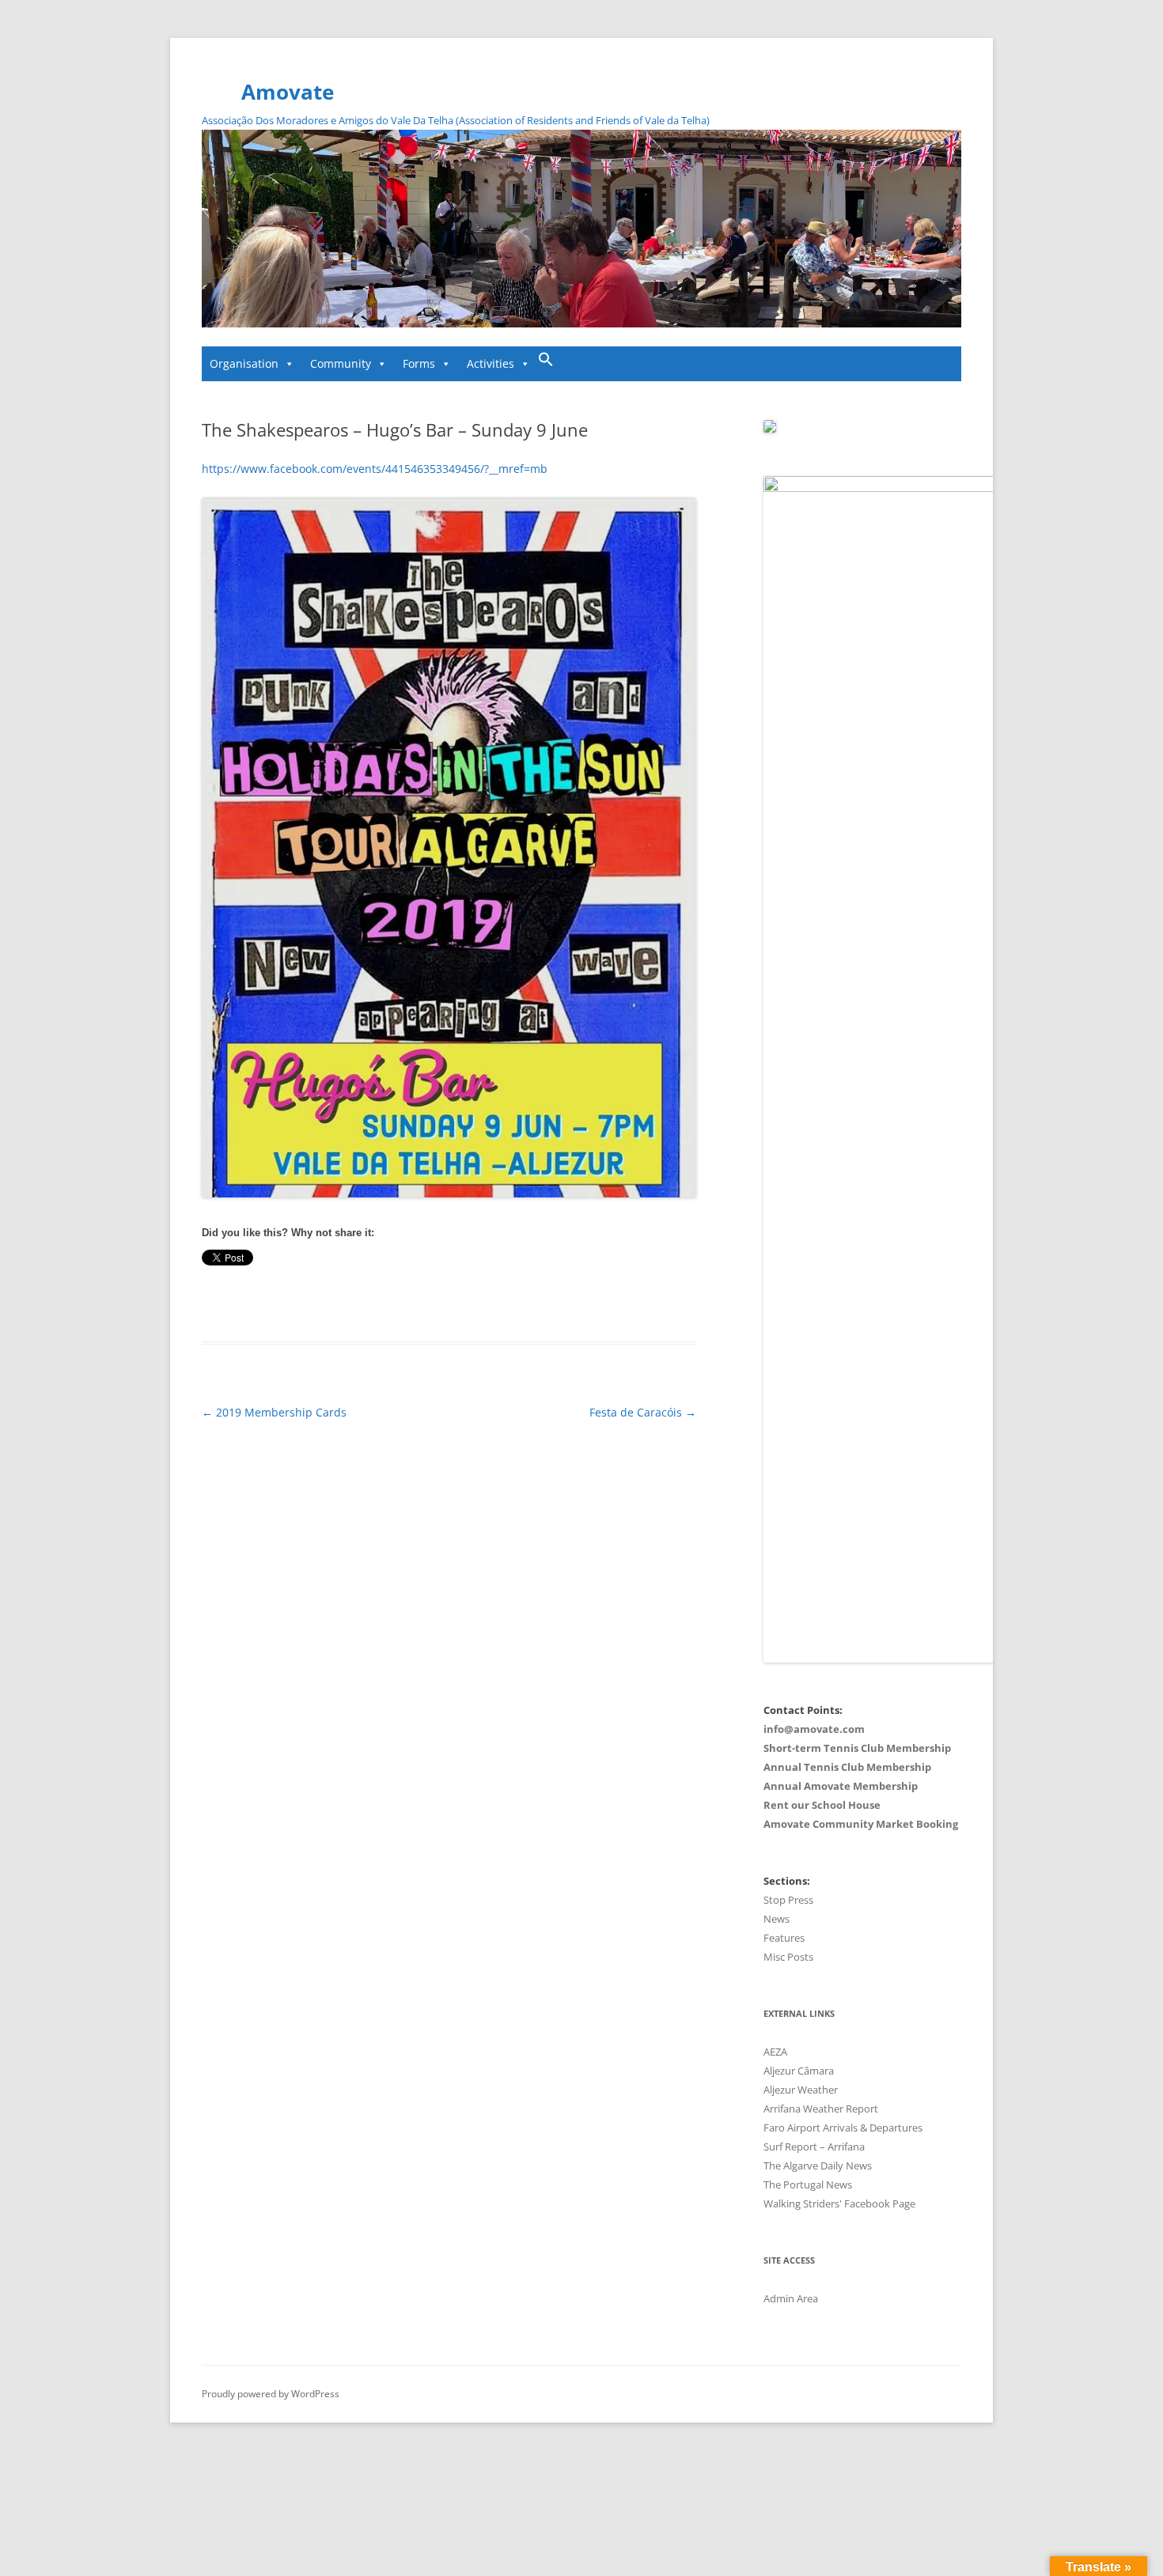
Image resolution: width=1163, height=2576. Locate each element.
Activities (491, 363)
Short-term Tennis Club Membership (857, 1748)
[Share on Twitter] (225, 1300)
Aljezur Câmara (799, 2071)
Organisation (244, 363)
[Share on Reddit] (341, 1300)
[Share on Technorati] (358, 1300)
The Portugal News (808, 2184)
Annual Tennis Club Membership (847, 1767)
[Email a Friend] (241, 1300)
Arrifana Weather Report (821, 2109)
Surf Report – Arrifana (814, 2147)
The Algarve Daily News (818, 2166)
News (777, 1919)
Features (784, 1938)
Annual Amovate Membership (841, 1786)
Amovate (288, 92)
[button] (546, 364)
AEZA (775, 2052)
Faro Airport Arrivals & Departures (843, 2128)
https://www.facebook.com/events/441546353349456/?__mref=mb (375, 469)
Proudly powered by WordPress (271, 2394)
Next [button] (941, 225)
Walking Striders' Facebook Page (839, 2203)
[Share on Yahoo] (324, 1300)
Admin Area (791, 2298)
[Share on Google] (275, 1300)
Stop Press (788, 1900)
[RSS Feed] (374, 1300)
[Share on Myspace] (291, 1300)
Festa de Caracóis (643, 1412)
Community (341, 363)
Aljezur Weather (801, 2090)
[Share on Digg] (258, 1300)
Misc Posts (788, 1957)
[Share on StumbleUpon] (308, 1300)
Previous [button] (222, 225)
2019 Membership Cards (274, 1412)
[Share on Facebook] (208, 1300)
